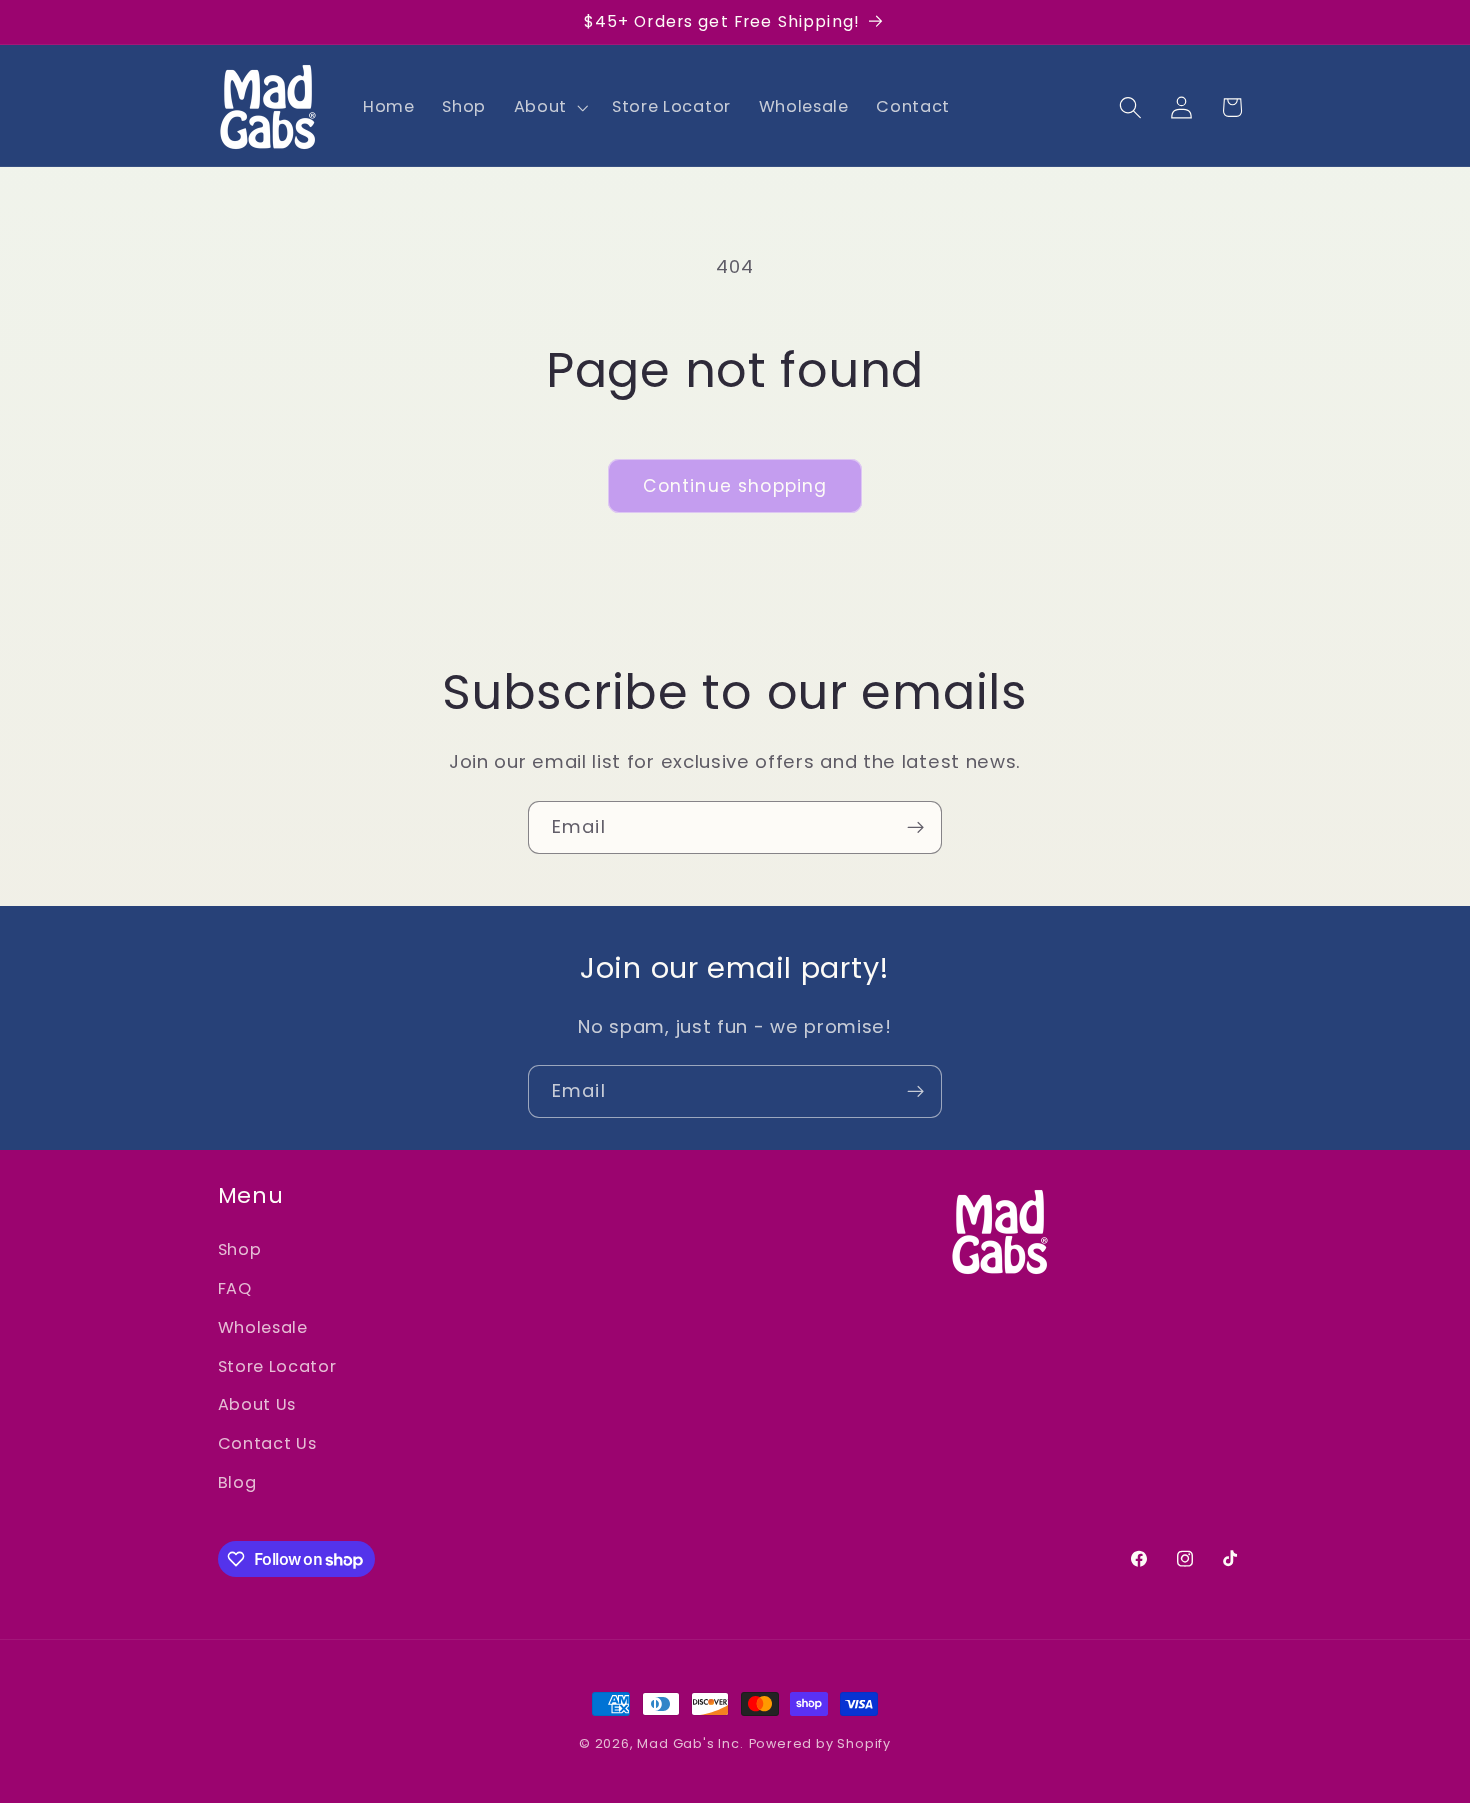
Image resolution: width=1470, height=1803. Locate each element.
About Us (257, 1404)
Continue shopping (735, 486)
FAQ (235, 1288)
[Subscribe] (915, 828)
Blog (237, 1482)
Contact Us (267, 1443)
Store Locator (277, 1366)
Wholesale (263, 1327)
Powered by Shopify (820, 1743)
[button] (549, 107)
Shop (240, 1249)
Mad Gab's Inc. (690, 1743)
